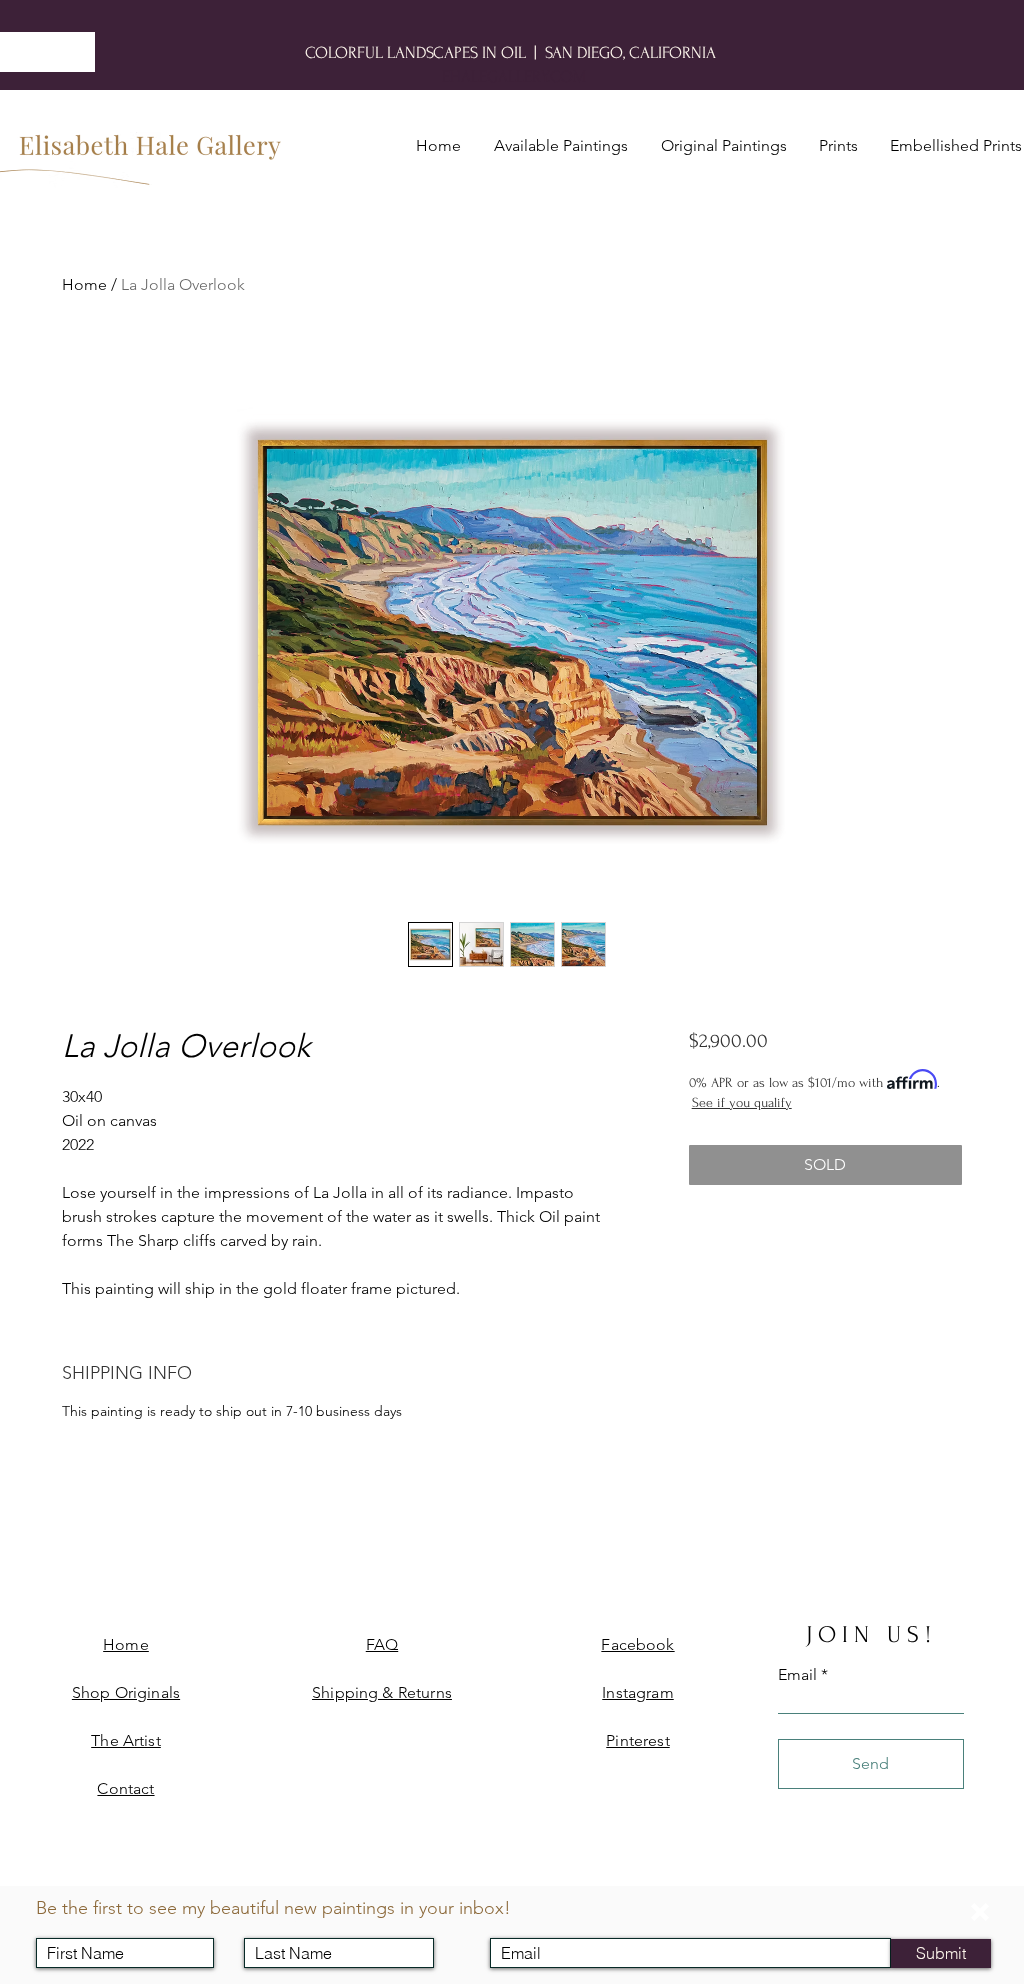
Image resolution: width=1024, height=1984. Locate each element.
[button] (980, 1912)
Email (521, 1921)
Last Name (293, 1921)
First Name (85, 1921)
